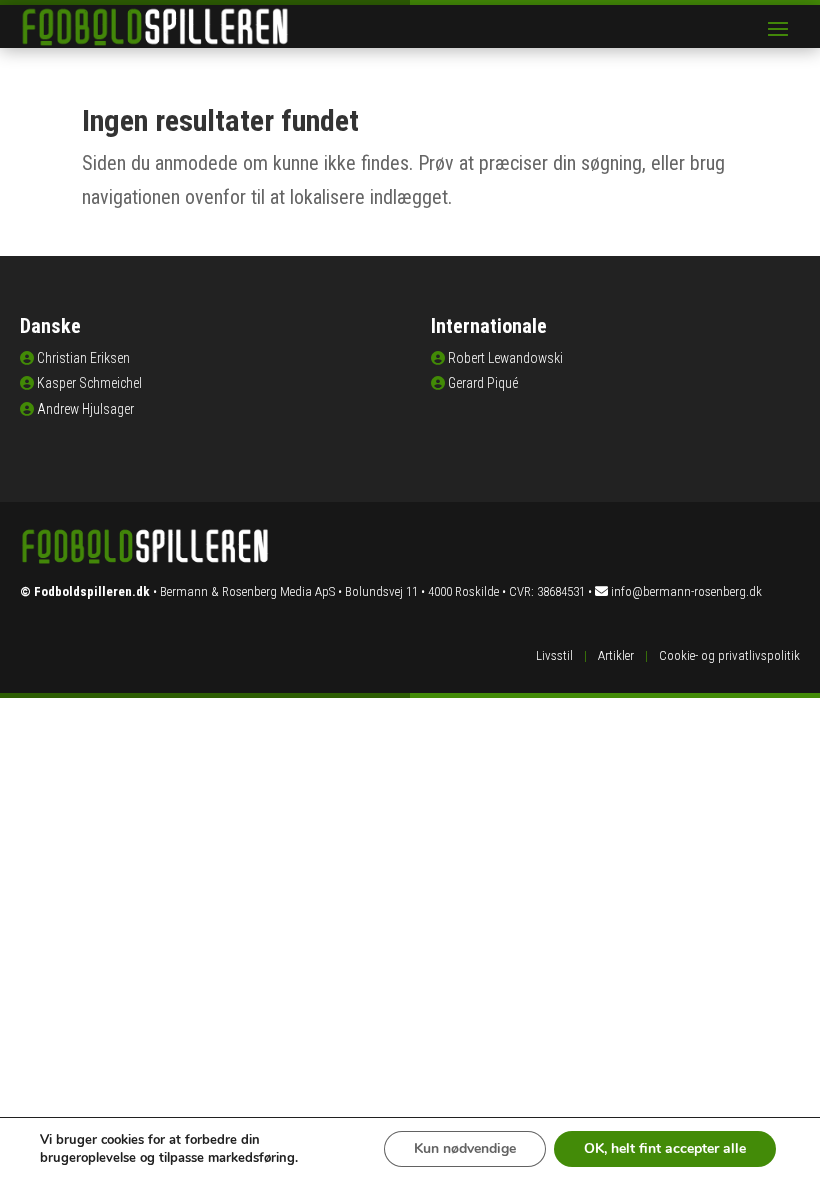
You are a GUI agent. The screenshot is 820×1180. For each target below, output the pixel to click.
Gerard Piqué (483, 383)
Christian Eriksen (83, 358)
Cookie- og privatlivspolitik (729, 655)
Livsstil (554, 655)
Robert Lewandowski (505, 358)
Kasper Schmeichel (89, 383)
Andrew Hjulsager (85, 409)
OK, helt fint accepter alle (665, 1148)
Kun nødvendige (465, 1148)
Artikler (616, 655)
